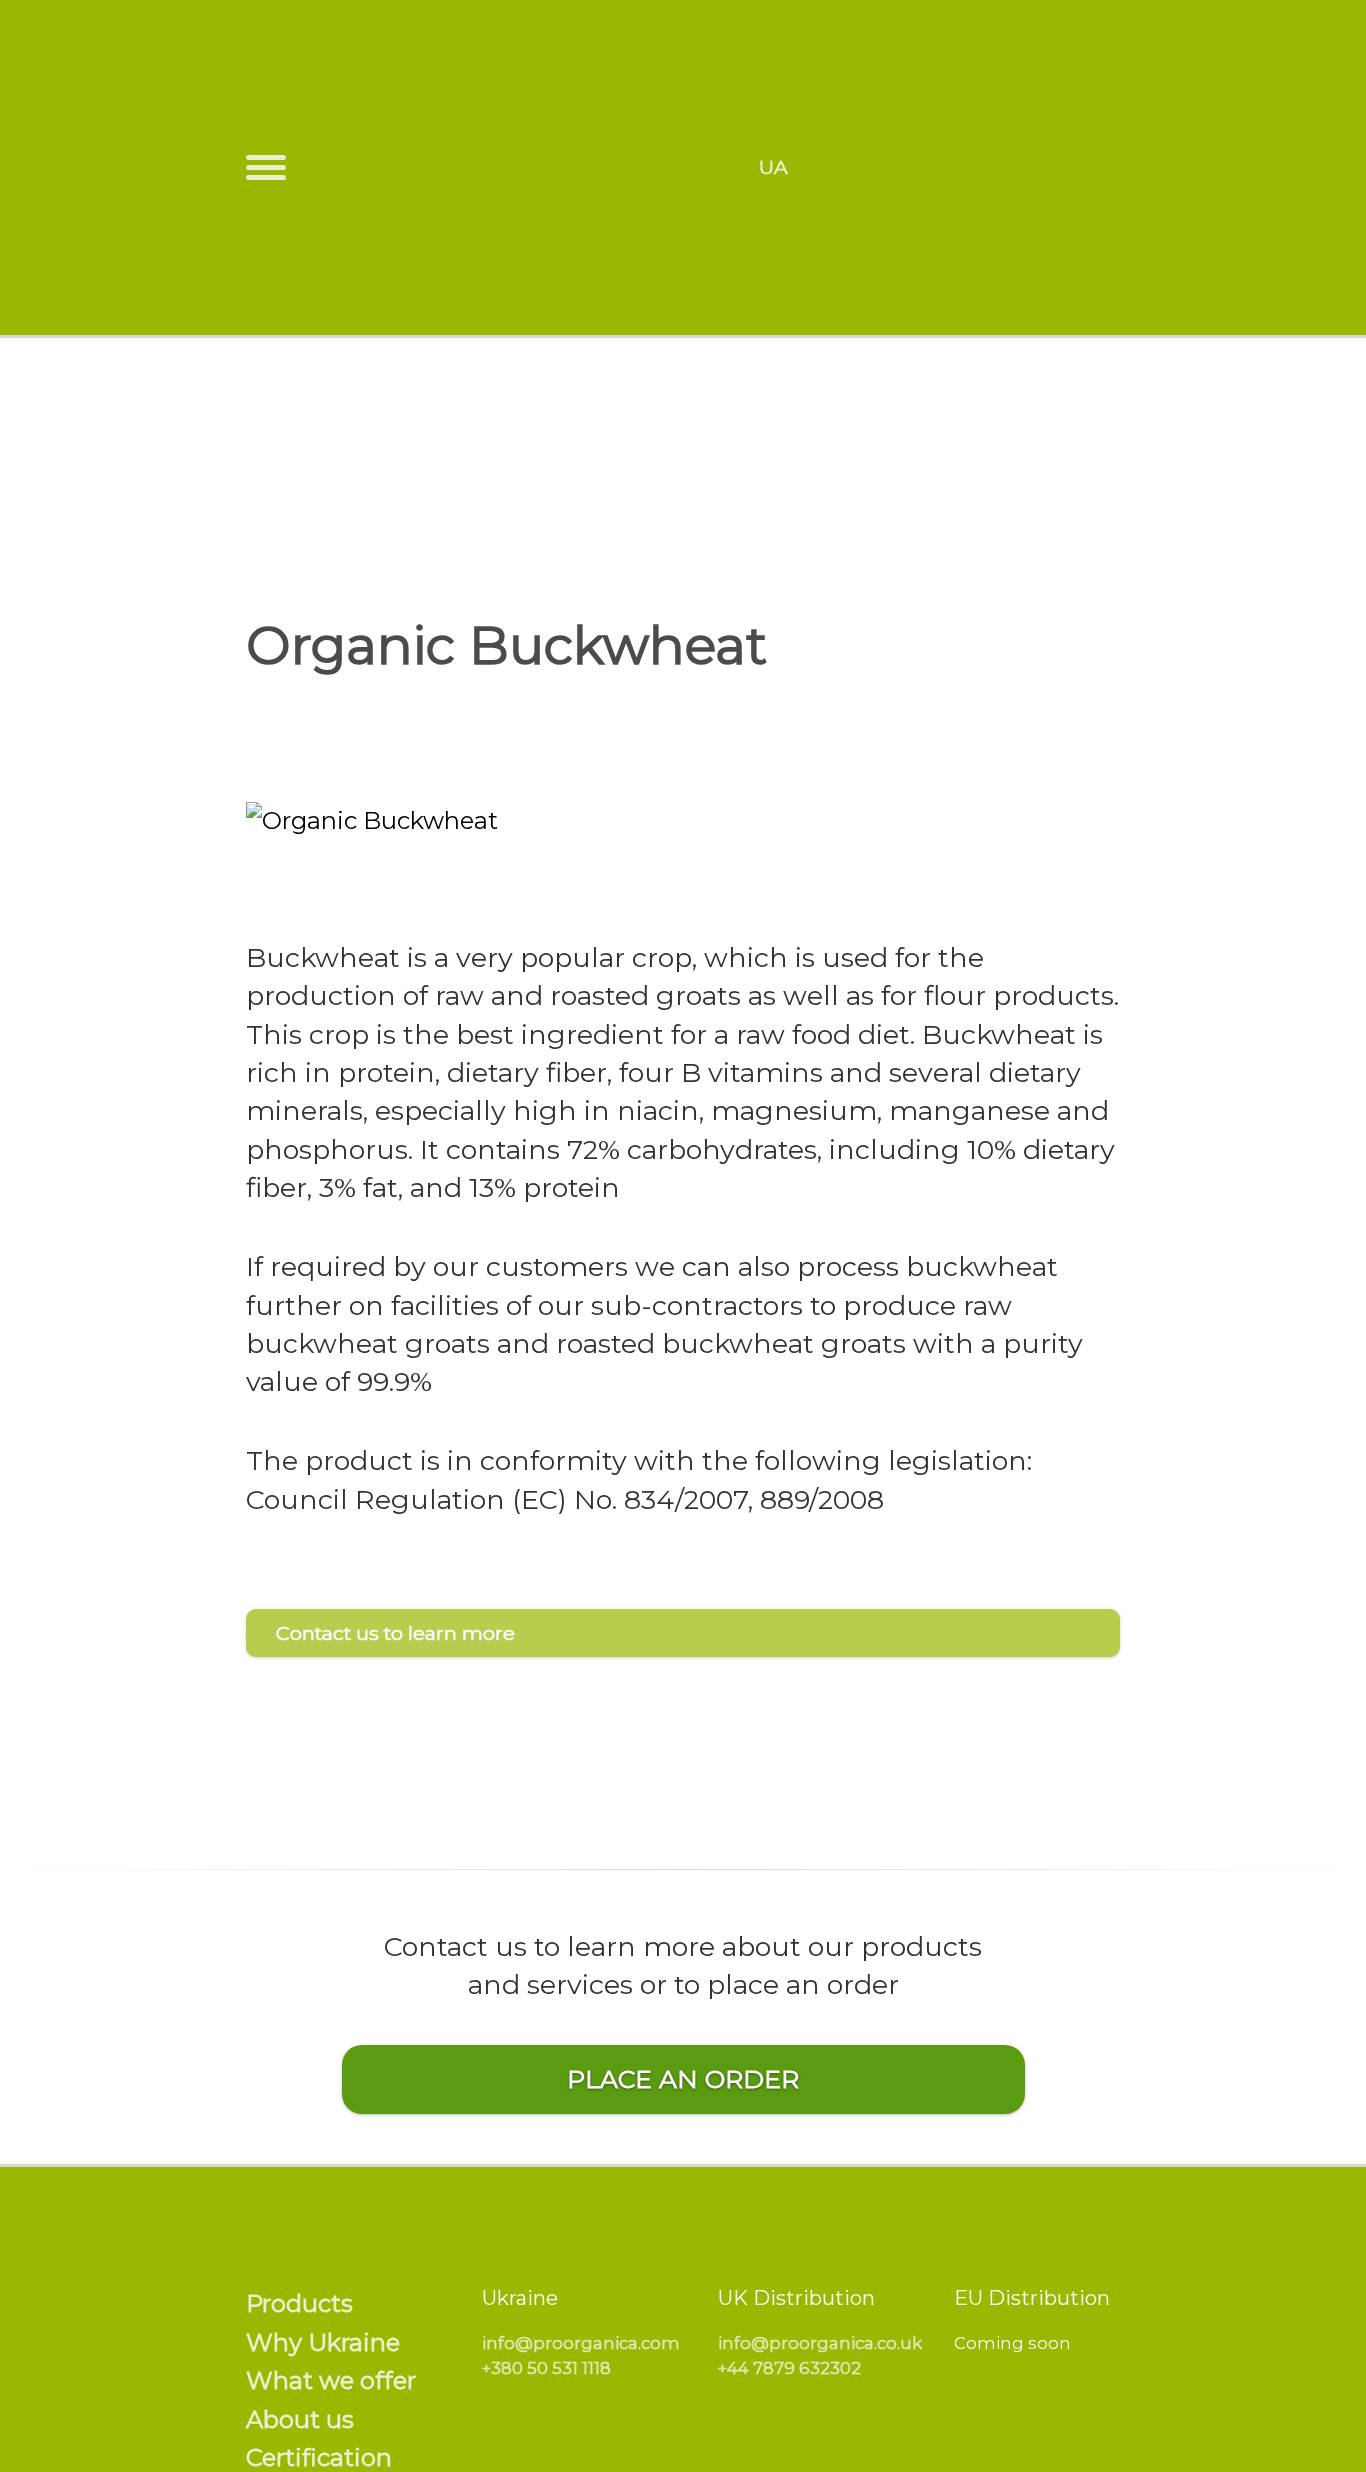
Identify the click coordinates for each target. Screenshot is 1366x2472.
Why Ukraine (323, 2342)
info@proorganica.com (581, 2343)
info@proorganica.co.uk (820, 2343)
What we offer (331, 2380)
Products (299, 2303)
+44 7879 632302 (789, 2368)
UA (773, 167)
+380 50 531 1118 (546, 2368)
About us (300, 2419)
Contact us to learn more (395, 1633)
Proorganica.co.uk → (1002, 167)
